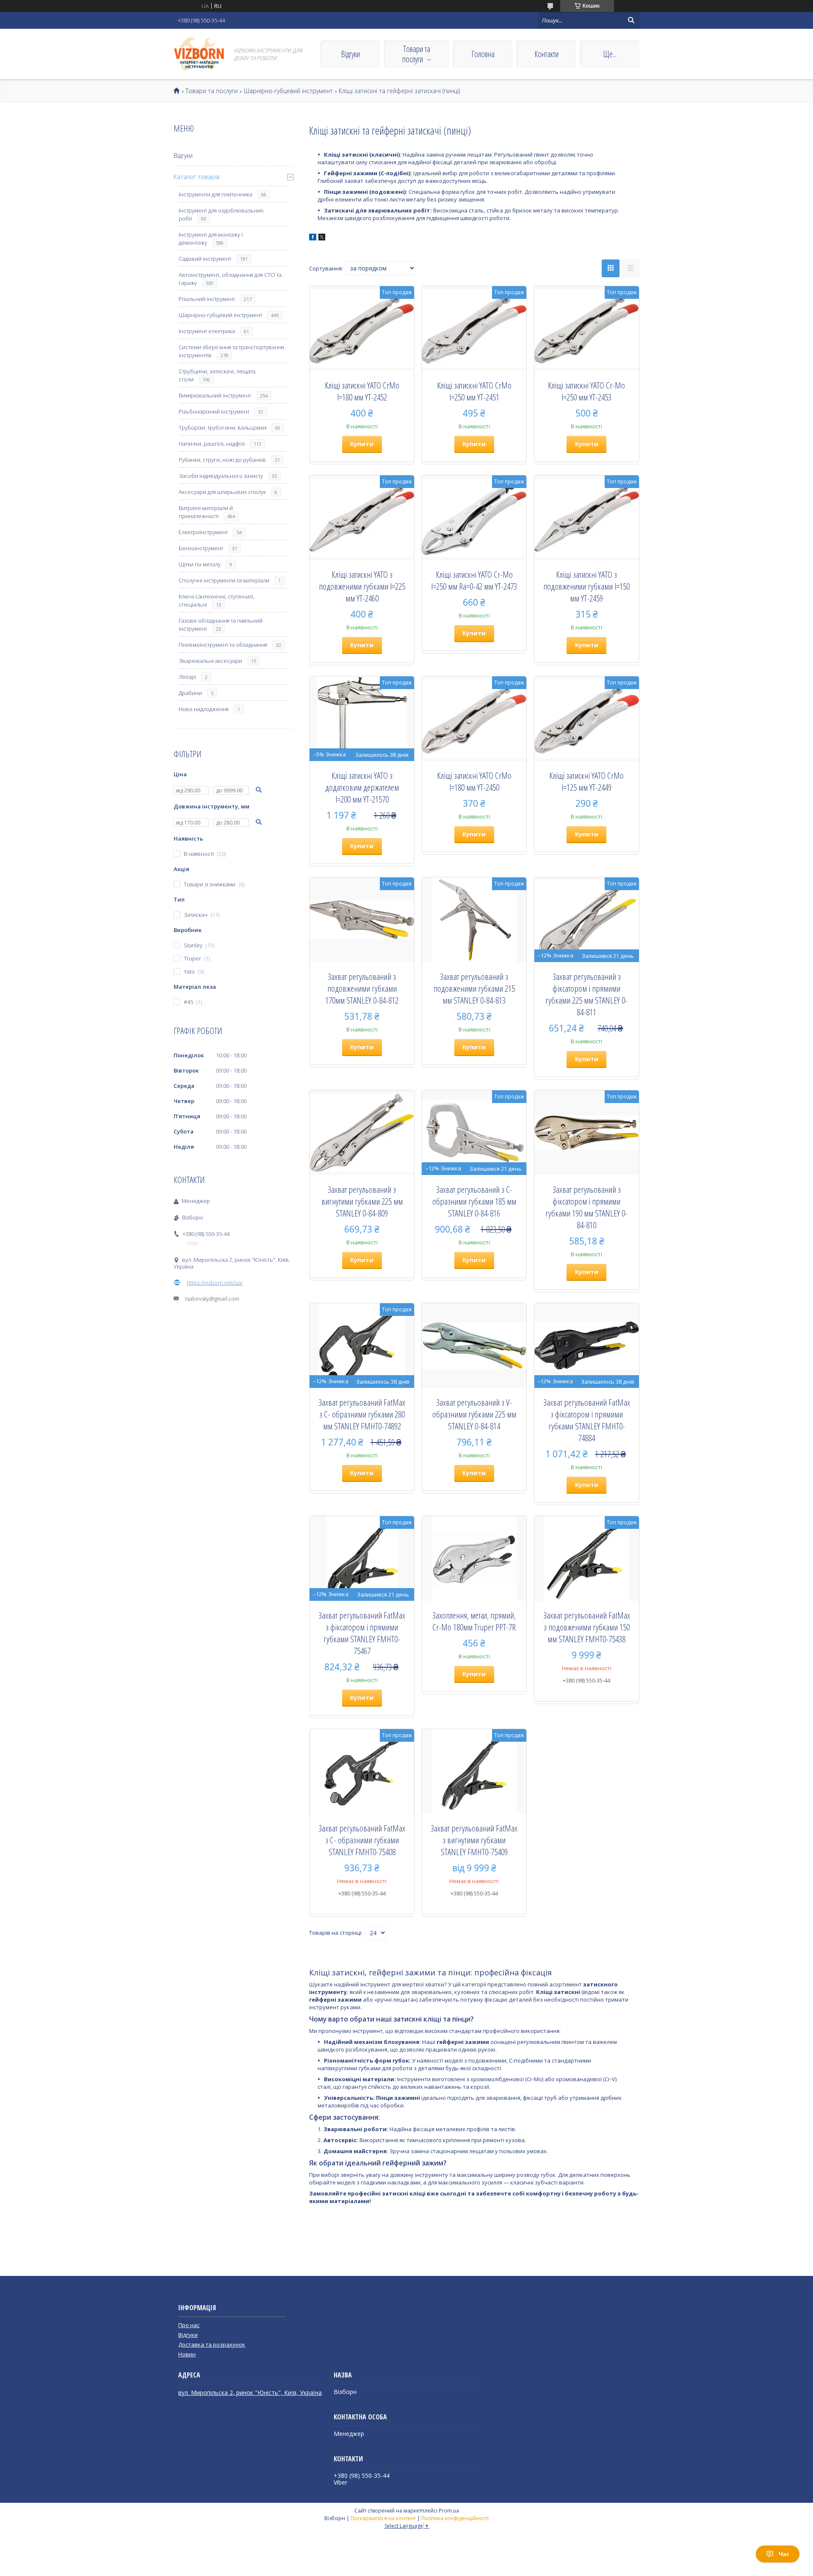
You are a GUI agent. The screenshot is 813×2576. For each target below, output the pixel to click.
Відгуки (350, 54)
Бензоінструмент (201, 548)
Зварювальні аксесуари (210, 661)
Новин (187, 2354)
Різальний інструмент (207, 299)
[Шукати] (631, 20)
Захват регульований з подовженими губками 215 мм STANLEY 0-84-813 (474, 988)
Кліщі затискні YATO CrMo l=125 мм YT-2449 (586, 781)
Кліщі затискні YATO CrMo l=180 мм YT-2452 (362, 391)
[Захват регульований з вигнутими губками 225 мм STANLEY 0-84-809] (362, 1133)
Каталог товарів (197, 177)
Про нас (189, 2325)
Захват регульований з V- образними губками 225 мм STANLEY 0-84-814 (474, 1414)
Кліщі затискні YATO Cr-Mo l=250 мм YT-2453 (586, 391)
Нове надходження (204, 709)
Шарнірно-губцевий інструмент (288, 91)
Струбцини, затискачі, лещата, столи (218, 375)
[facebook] (313, 238)
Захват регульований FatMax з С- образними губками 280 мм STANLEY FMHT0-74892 (362, 1414)
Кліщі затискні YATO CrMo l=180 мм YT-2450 (474, 781)
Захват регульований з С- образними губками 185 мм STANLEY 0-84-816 (474, 1201)
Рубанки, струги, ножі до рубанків (222, 460)
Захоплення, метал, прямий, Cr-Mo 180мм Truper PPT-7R (474, 1621)
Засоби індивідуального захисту (221, 476)
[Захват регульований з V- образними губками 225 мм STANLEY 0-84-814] (474, 1346)
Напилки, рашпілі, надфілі (212, 444)
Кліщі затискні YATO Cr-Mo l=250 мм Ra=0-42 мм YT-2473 (474, 580)
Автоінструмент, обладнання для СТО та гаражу (230, 279)
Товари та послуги (416, 54)
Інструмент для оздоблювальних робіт (221, 214)
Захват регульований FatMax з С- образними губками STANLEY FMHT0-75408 (362, 1840)
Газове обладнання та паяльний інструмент (221, 625)
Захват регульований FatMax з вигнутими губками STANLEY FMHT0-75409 (474, 1840)
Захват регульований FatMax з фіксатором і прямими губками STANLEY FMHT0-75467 (362, 1633)
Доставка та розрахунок (212, 2344)
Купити (362, 444)
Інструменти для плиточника (216, 194)
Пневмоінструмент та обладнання (223, 645)
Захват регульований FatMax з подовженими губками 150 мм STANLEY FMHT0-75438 (587, 1627)
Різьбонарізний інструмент (214, 411)
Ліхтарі (187, 677)
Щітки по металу (200, 564)
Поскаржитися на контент (383, 2518)
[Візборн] (199, 54)
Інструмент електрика (207, 331)
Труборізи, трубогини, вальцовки (223, 427)
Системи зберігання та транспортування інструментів (231, 351)
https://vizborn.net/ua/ (215, 1282)
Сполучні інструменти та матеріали (224, 580)
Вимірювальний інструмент (215, 395)
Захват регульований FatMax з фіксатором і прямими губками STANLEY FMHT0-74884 (587, 1420)
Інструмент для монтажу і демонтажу (211, 239)
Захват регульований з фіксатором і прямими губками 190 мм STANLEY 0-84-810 (586, 1207)
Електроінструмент (203, 532)
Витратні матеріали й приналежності (206, 512)
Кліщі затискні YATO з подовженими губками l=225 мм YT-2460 (362, 586)
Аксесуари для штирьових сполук (222, 492)
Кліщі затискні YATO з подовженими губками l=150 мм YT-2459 (586, 586)
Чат (784, 2554)
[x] (322, 238)
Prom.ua (449, 2511)
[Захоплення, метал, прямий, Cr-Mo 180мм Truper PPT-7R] (474, 1558)
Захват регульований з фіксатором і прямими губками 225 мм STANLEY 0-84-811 (586, 994)
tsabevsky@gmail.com (212, 1299)
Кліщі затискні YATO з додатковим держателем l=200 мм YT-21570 (362, 787)
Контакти (546, 54)
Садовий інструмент (205, 259)
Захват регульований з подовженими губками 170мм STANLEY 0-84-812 (362, 988)
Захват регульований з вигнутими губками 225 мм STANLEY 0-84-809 (362, 1201)
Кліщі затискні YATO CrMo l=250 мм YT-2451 (474, 391)
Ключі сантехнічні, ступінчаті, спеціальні (217, 600)
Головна (483, 54)
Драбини (190, 693)
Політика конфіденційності (455, 2518)
